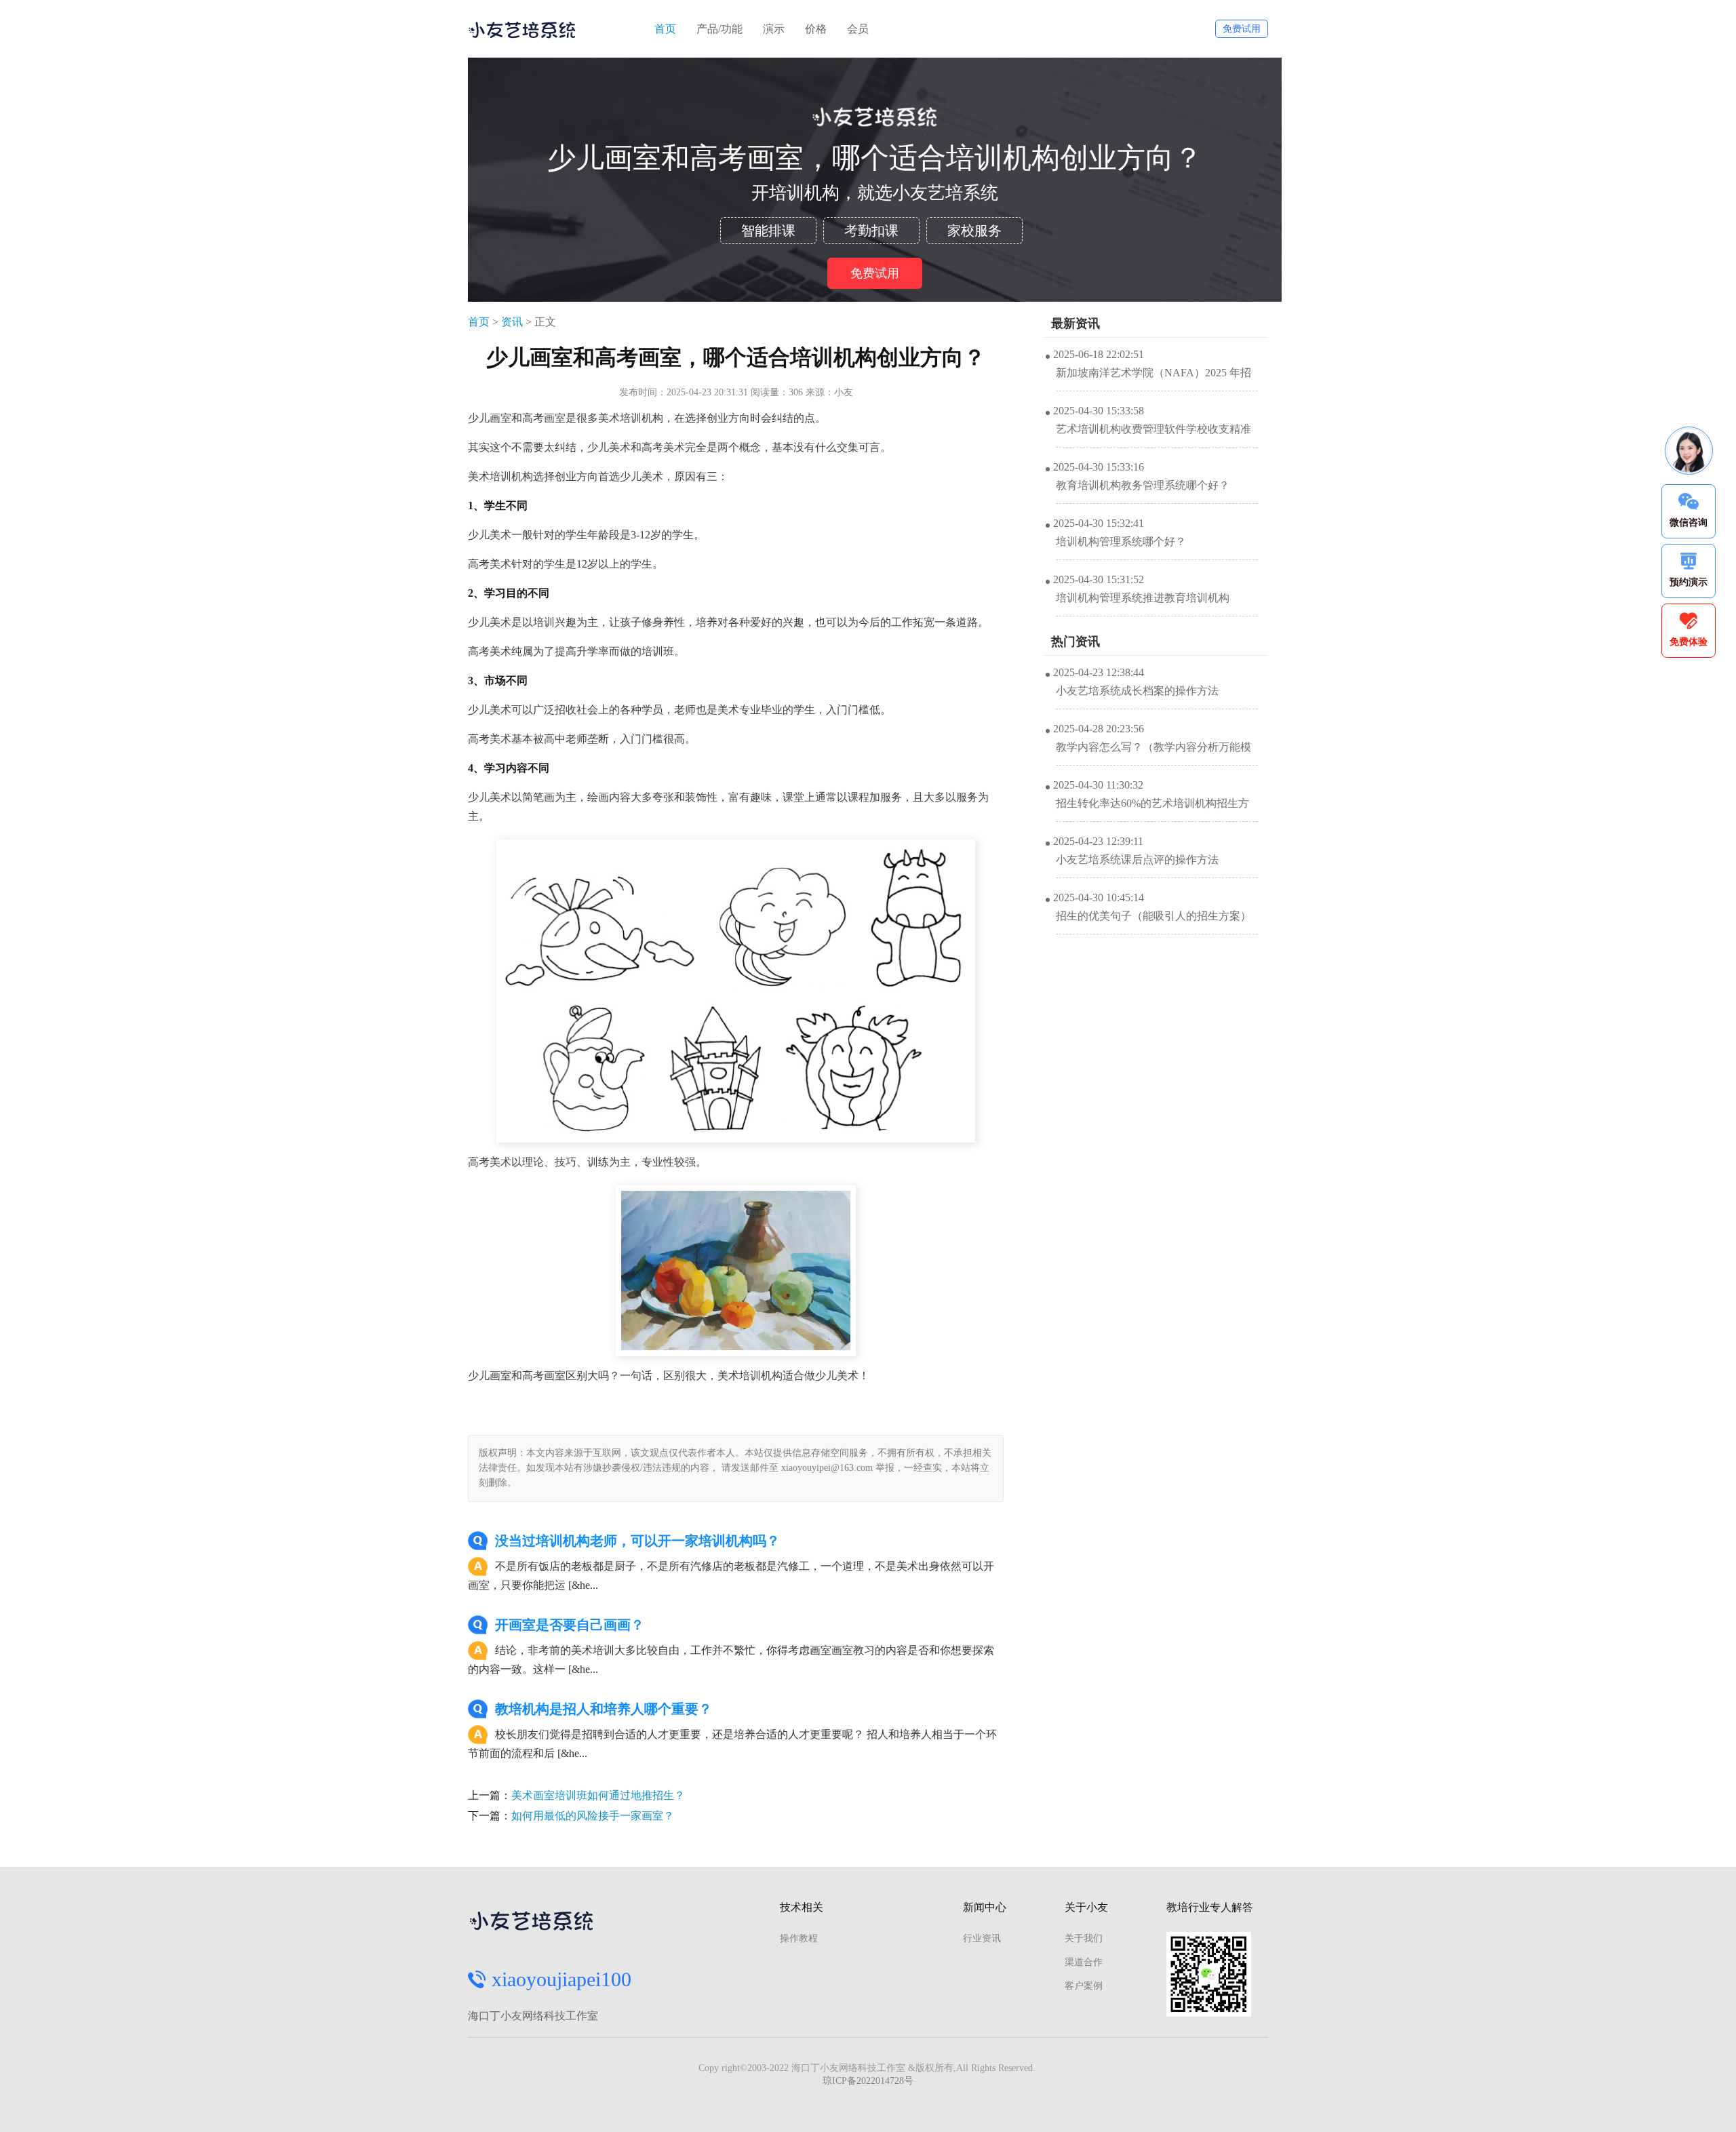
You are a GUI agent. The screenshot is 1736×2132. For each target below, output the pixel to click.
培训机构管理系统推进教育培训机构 (1143, 598)
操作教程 (799, 1938)
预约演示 (1689, 582)
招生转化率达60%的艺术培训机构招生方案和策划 (1152, 810)
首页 (665, 29)
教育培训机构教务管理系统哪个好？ (1143, 485)
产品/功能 (719, 29)
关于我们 (1084, 1938)
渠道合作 (1084, 1962)
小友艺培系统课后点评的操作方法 (1137, 860)
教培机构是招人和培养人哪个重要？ (604, 1709)
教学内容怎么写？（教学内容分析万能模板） (1153, 753)
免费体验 (1689, 642)
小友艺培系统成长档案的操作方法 (1137, 691)
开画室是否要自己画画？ (570, 1625)
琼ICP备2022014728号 (868, 2081)
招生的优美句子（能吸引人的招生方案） (1153, 916)
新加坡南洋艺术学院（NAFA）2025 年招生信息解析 (1153, 379)
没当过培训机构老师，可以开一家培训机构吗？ (637, 1541)
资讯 (512, 322)
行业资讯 (982, 1938)
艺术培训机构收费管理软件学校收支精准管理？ (1153, 435)
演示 (774, 29)
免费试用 (1242, 29)
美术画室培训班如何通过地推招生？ (598, 1795)
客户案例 (1084, 1986)
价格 (816, 29)
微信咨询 (1689, 522)
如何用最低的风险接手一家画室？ (593, 1816)
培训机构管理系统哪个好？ (1121, 541)
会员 (858, 29)
